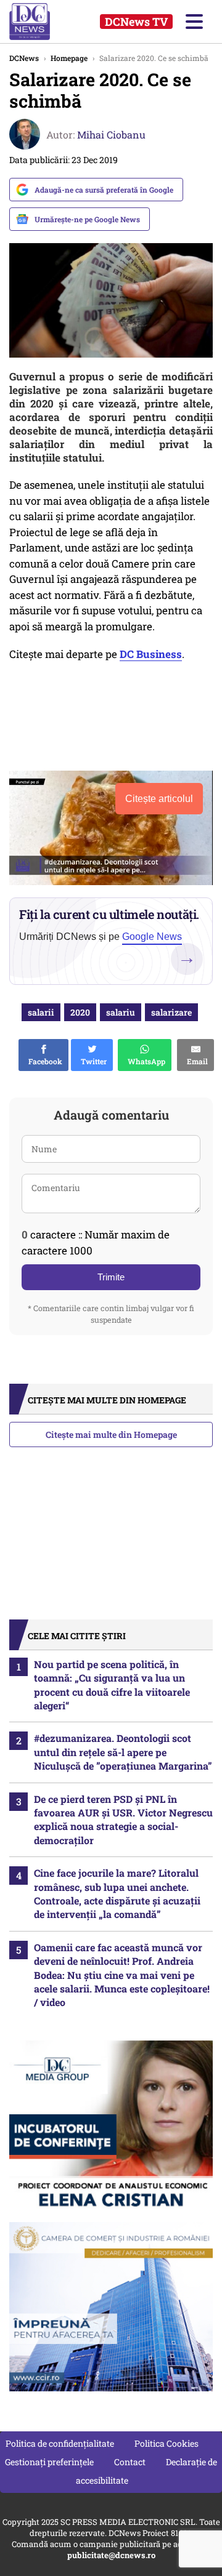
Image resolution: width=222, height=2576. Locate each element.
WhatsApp (145, 1061)
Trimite (111, 1277)
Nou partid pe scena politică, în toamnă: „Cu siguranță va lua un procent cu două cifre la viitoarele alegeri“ (112, 1685)
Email (195, 1061)
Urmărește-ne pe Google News (87, 219)
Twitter (92, 1061)
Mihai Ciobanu (111, 134)
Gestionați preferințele (49, 2462)
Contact (130, 2462)
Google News (152, 937)
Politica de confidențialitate (60, 2443)
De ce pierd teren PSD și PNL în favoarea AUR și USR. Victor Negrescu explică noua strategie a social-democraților (123, 1820)
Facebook (43, 1061)
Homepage (69, 58)
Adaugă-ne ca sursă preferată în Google (104, 190)
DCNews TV (136, 22)
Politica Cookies (166, 2443)
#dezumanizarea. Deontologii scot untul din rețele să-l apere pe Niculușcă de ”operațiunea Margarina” (123, 1752)
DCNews (42, 22)
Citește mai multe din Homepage (111, 1434)
